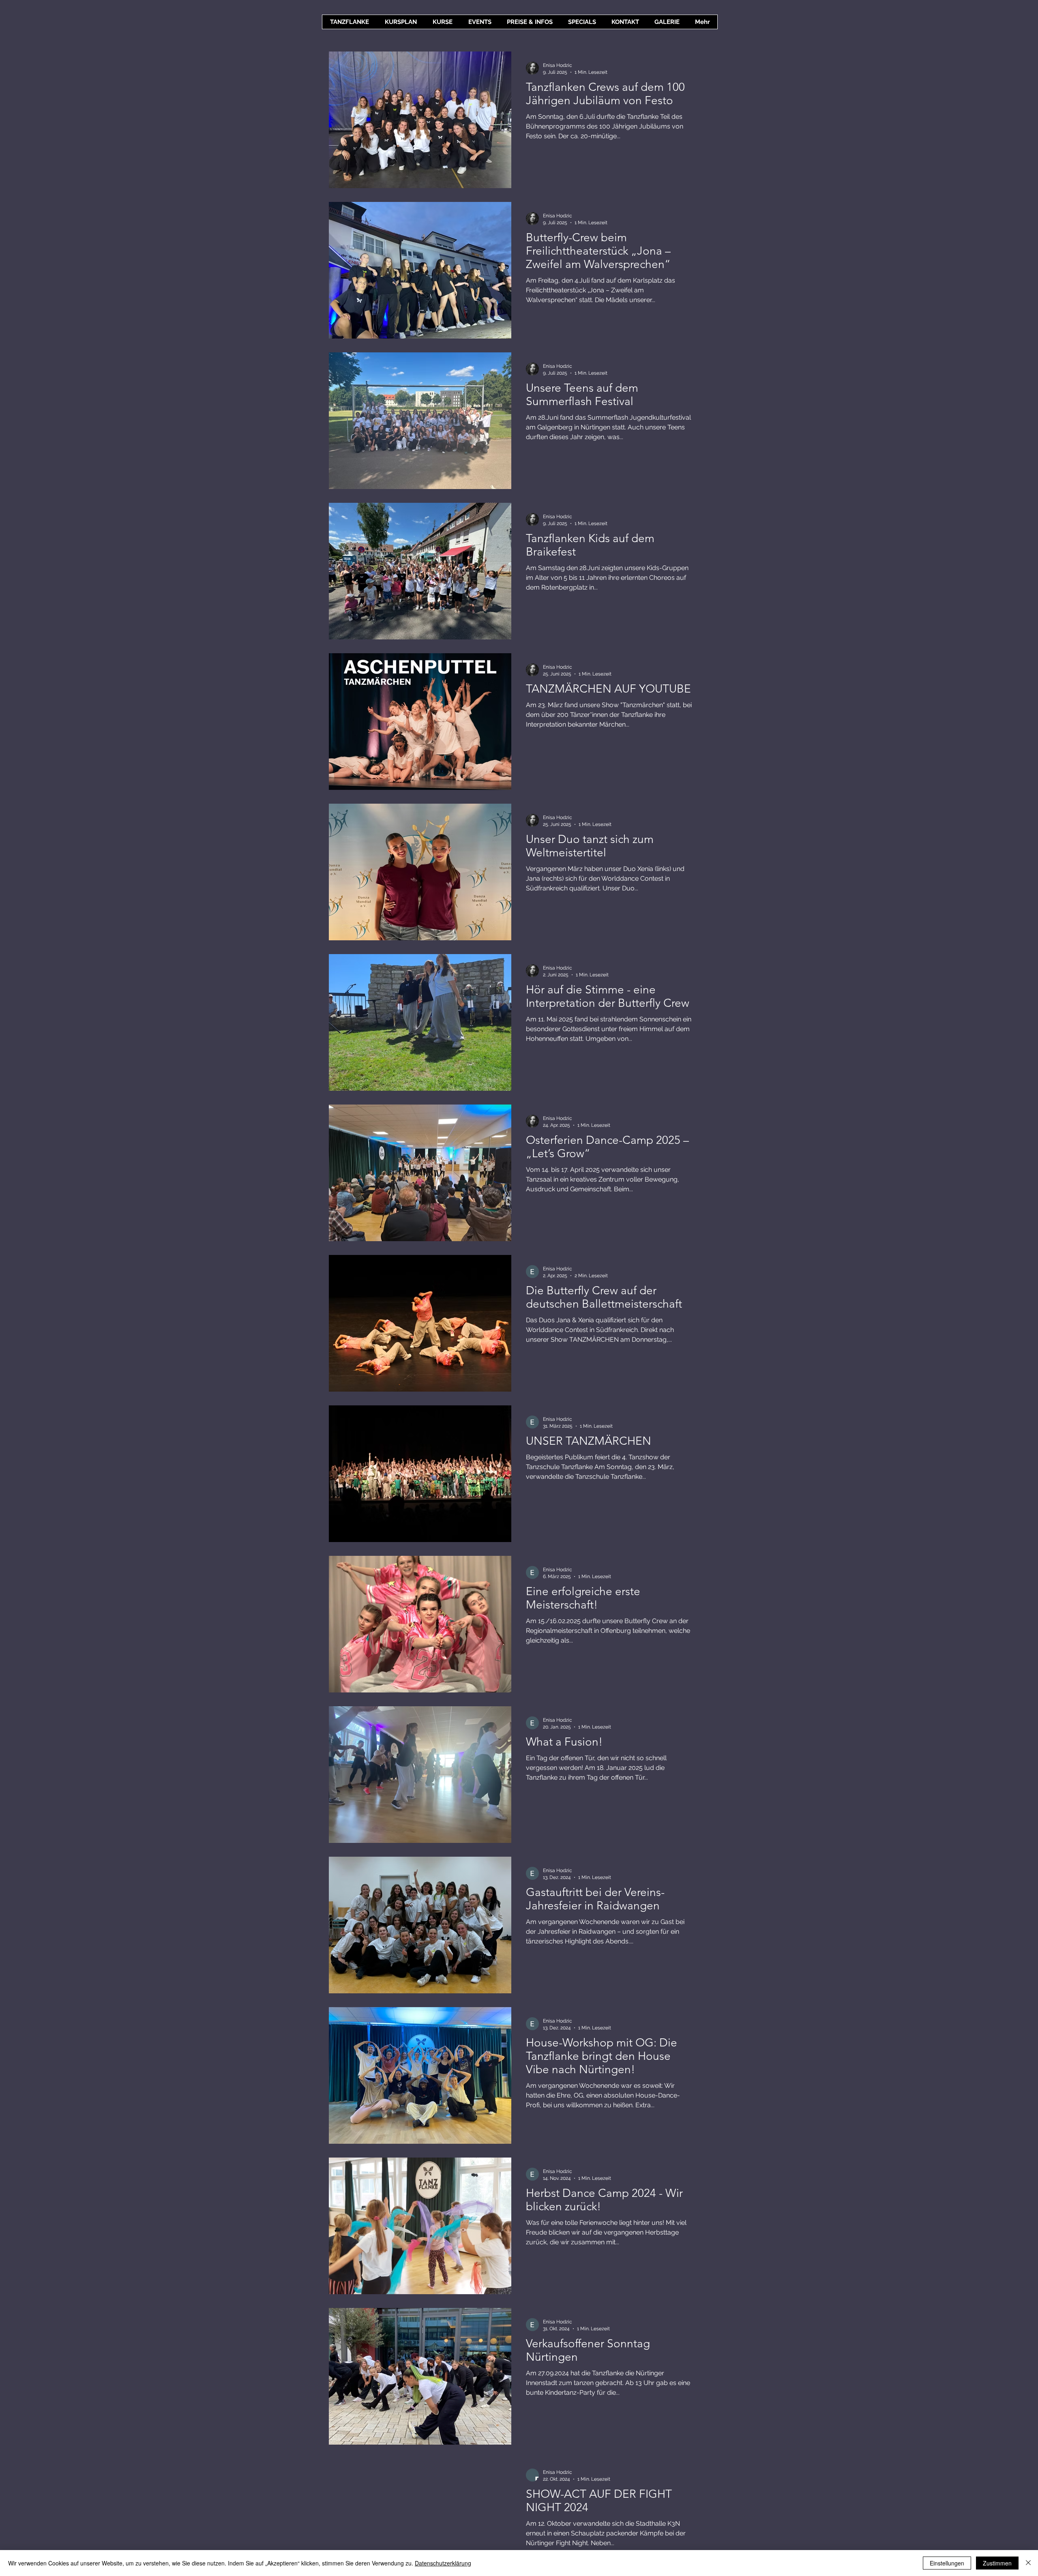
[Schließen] (1028, 2563)
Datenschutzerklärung (443, 2563)
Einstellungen (947, 2563)
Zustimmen (997, 2563)
